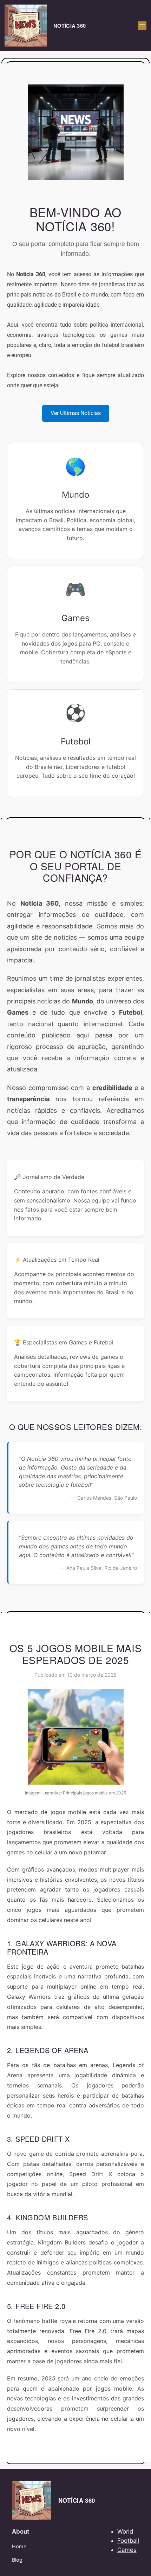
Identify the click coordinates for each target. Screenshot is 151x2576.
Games (127, 2550)
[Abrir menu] (142, 26)
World (125, 2531)
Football (128, 2541)
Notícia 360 (70, 26)
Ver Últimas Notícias (76, 413)
